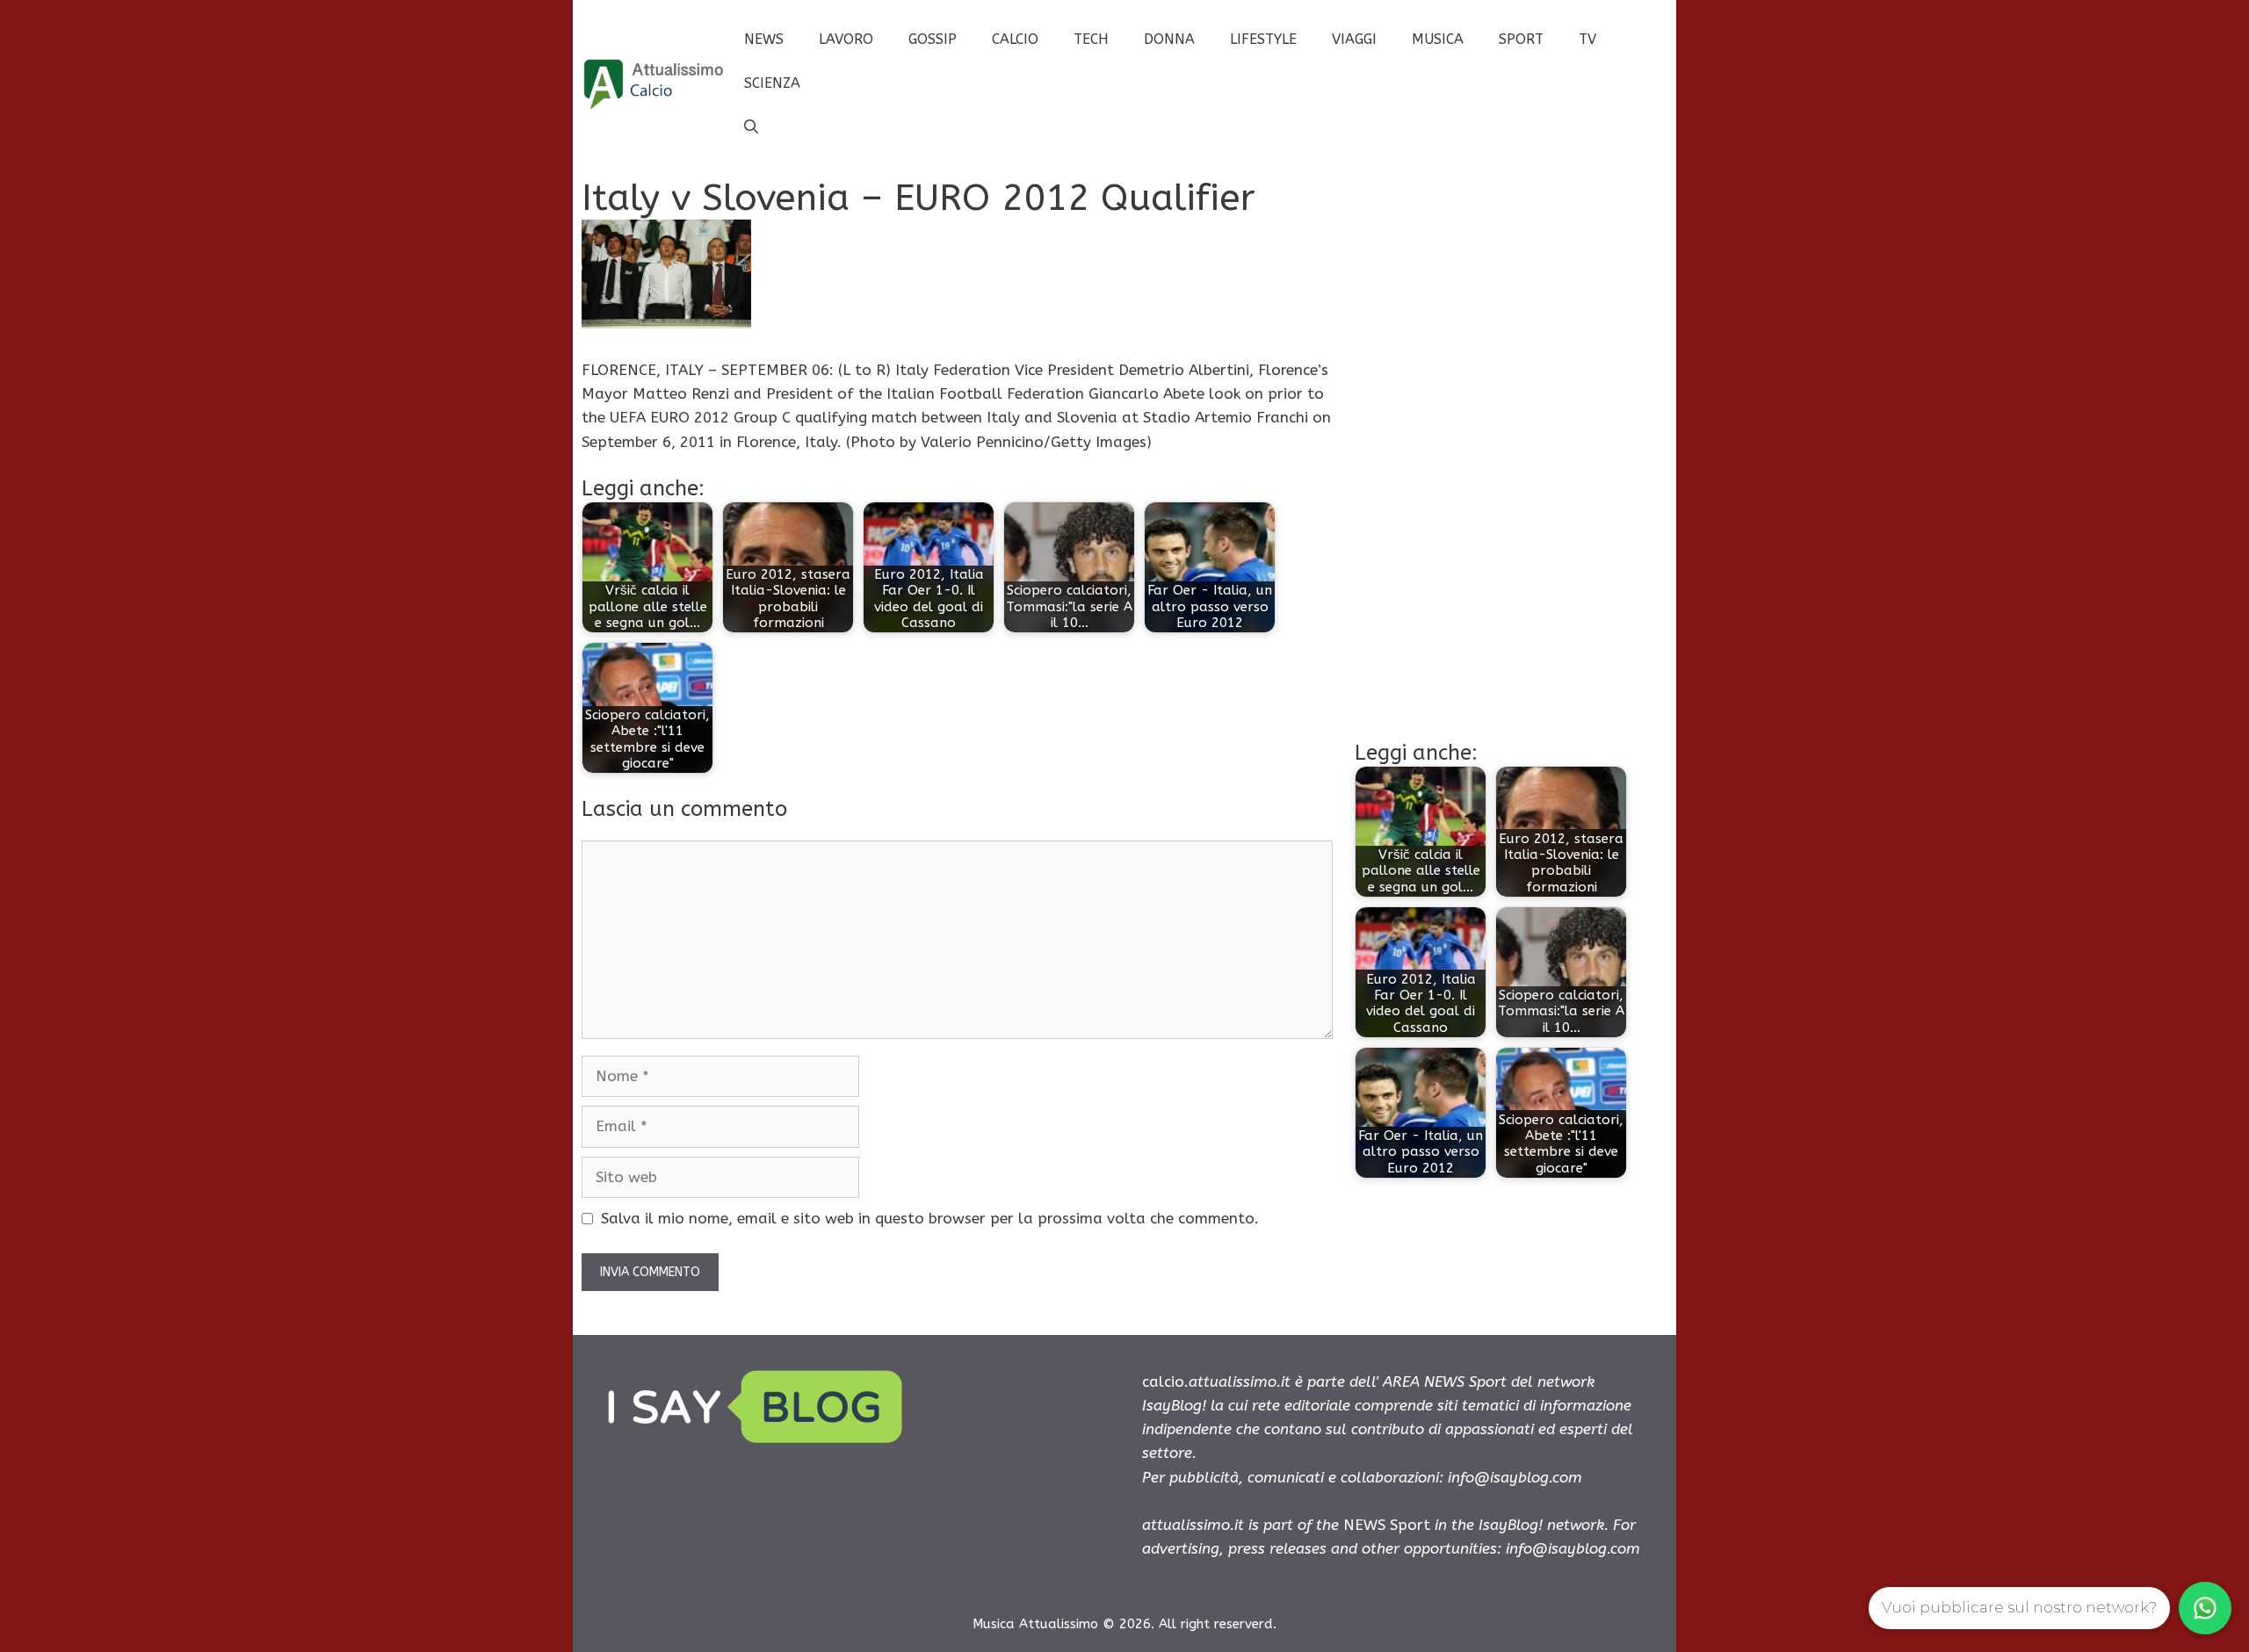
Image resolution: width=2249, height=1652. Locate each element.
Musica (1438, 39)
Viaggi (1354, 39)
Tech (1091, 39)
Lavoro (846, 39)
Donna (1169, 39)
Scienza (772, 83)
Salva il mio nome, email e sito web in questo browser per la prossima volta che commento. (930, 1218)
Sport (1521, 39)
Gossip (933, 39)
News (764, 39)
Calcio (1015, 39)
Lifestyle (1263, 39)
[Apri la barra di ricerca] (751, 127)
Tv (1587, 39)
